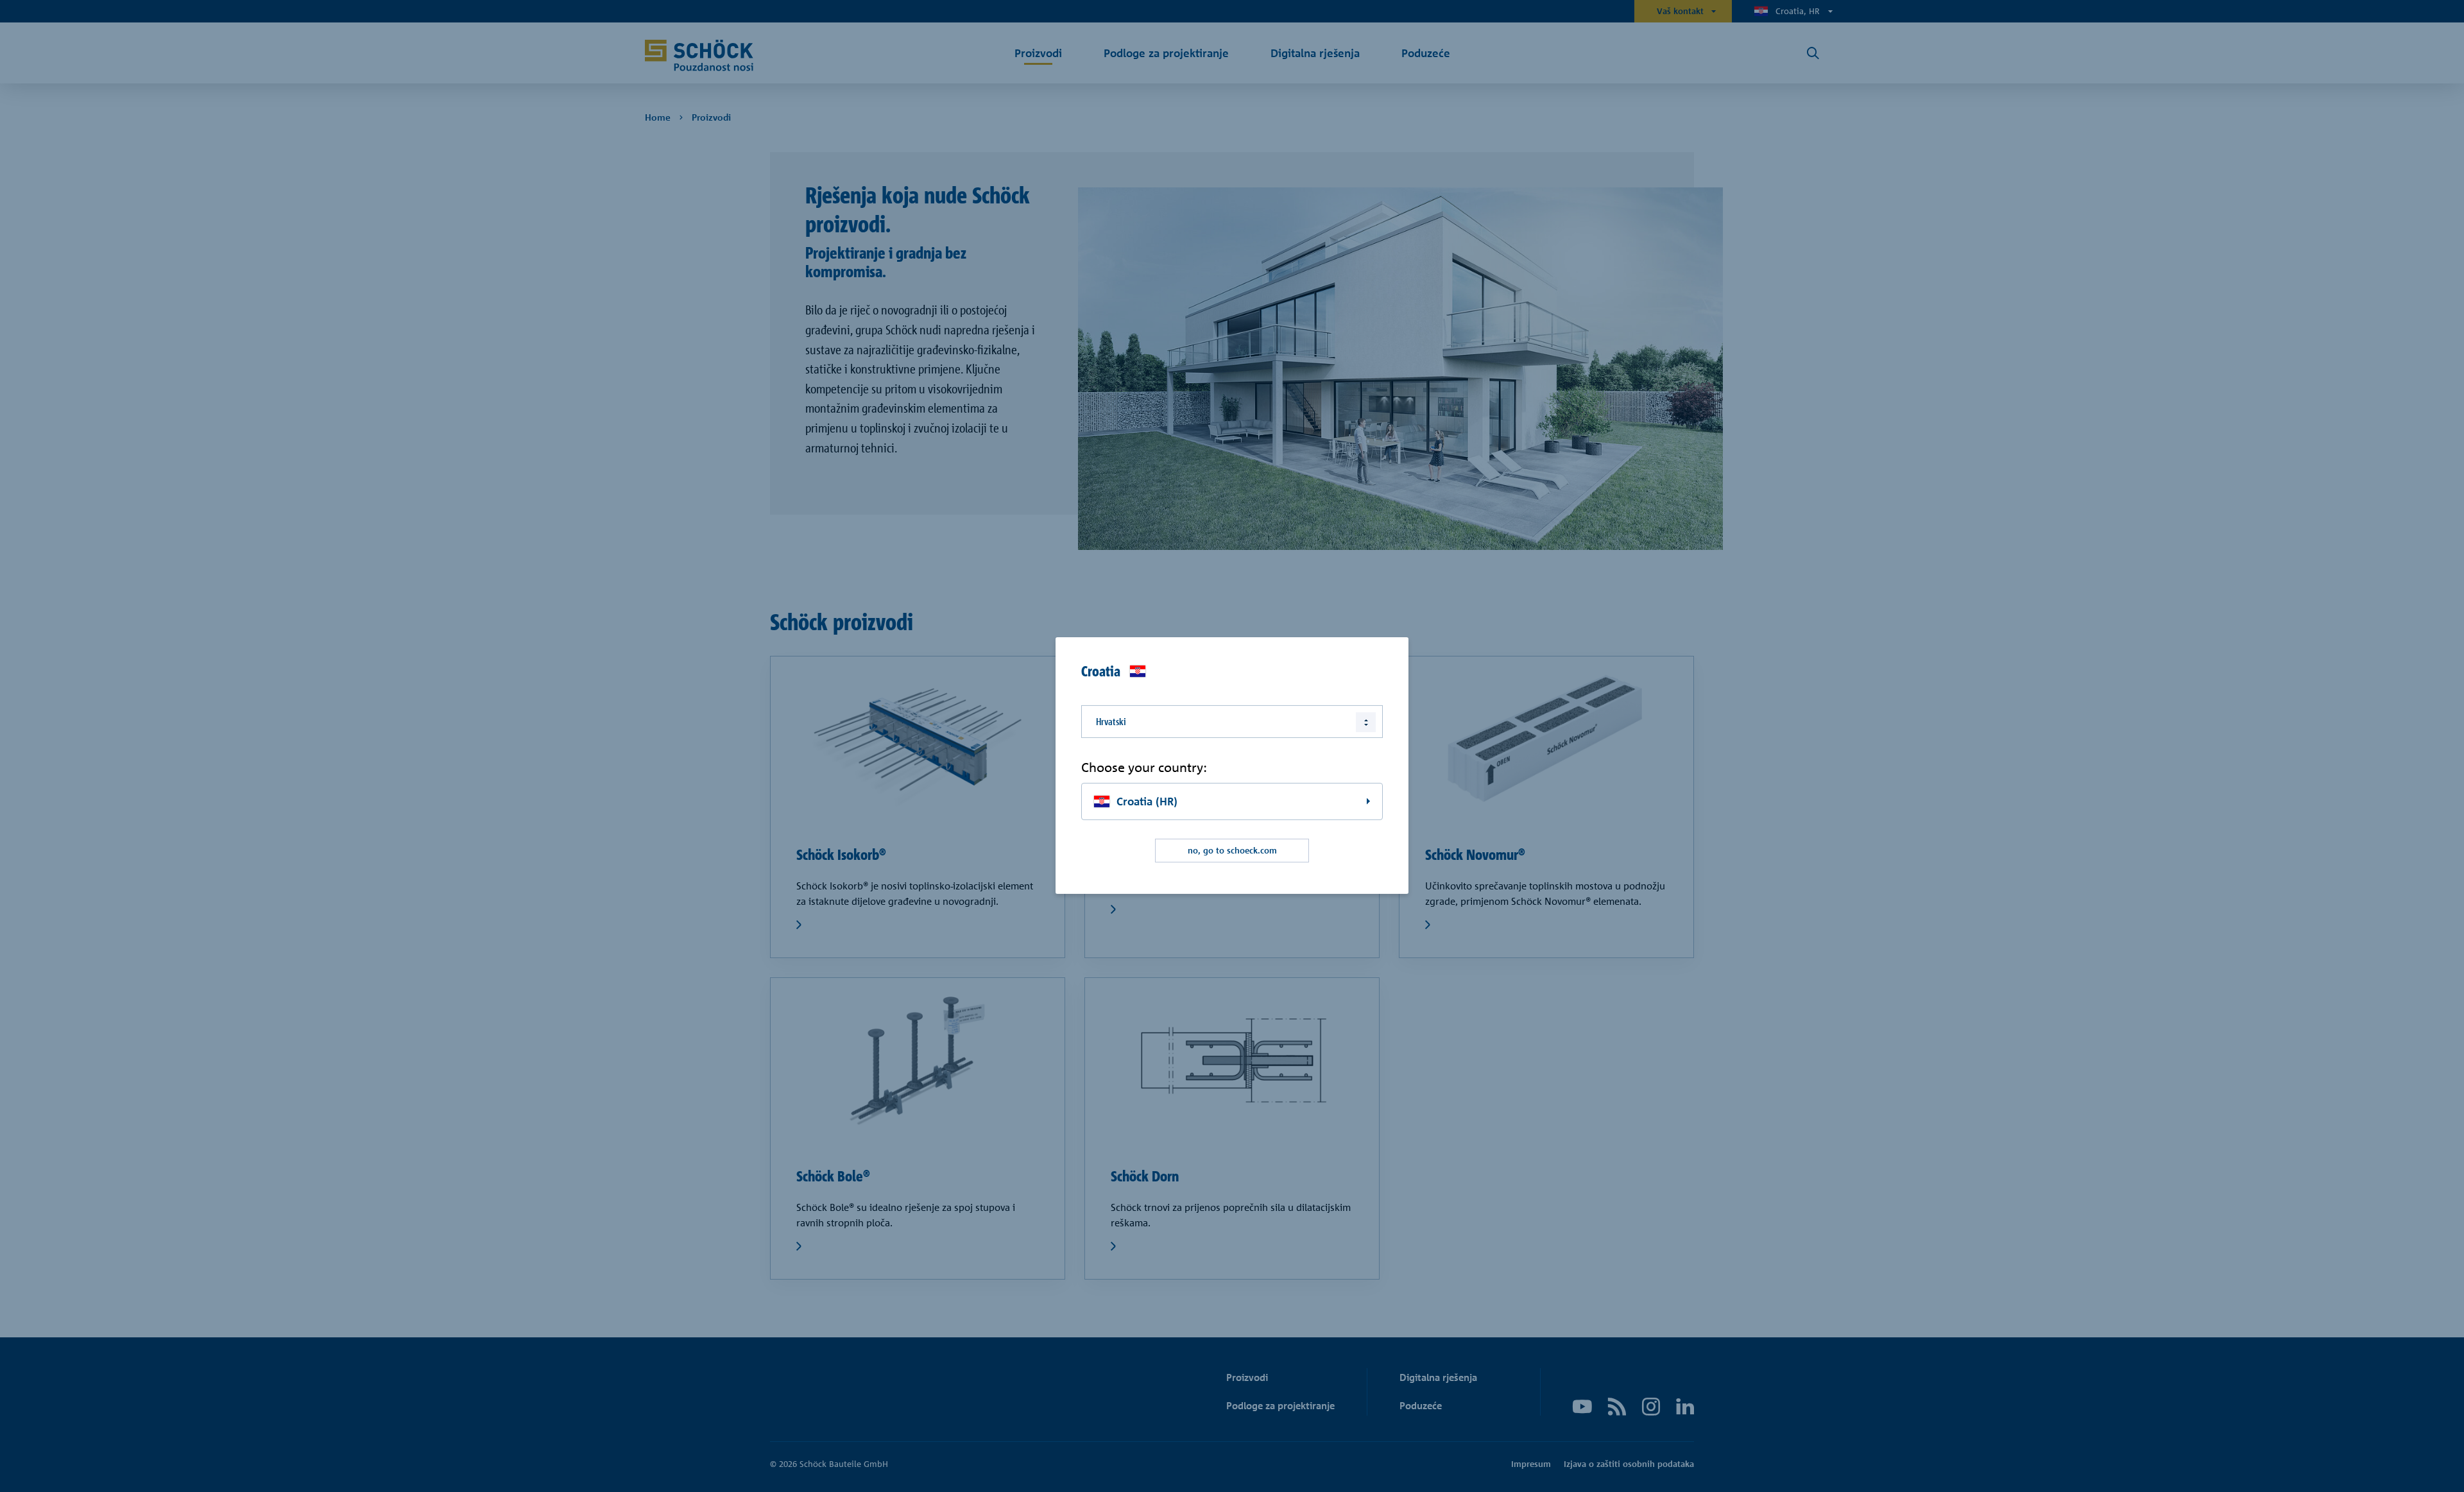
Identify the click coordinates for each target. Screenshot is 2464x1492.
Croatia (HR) (1147, 801)
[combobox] (1232, 721)
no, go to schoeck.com (1232, 850)
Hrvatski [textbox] (1111, 721)
